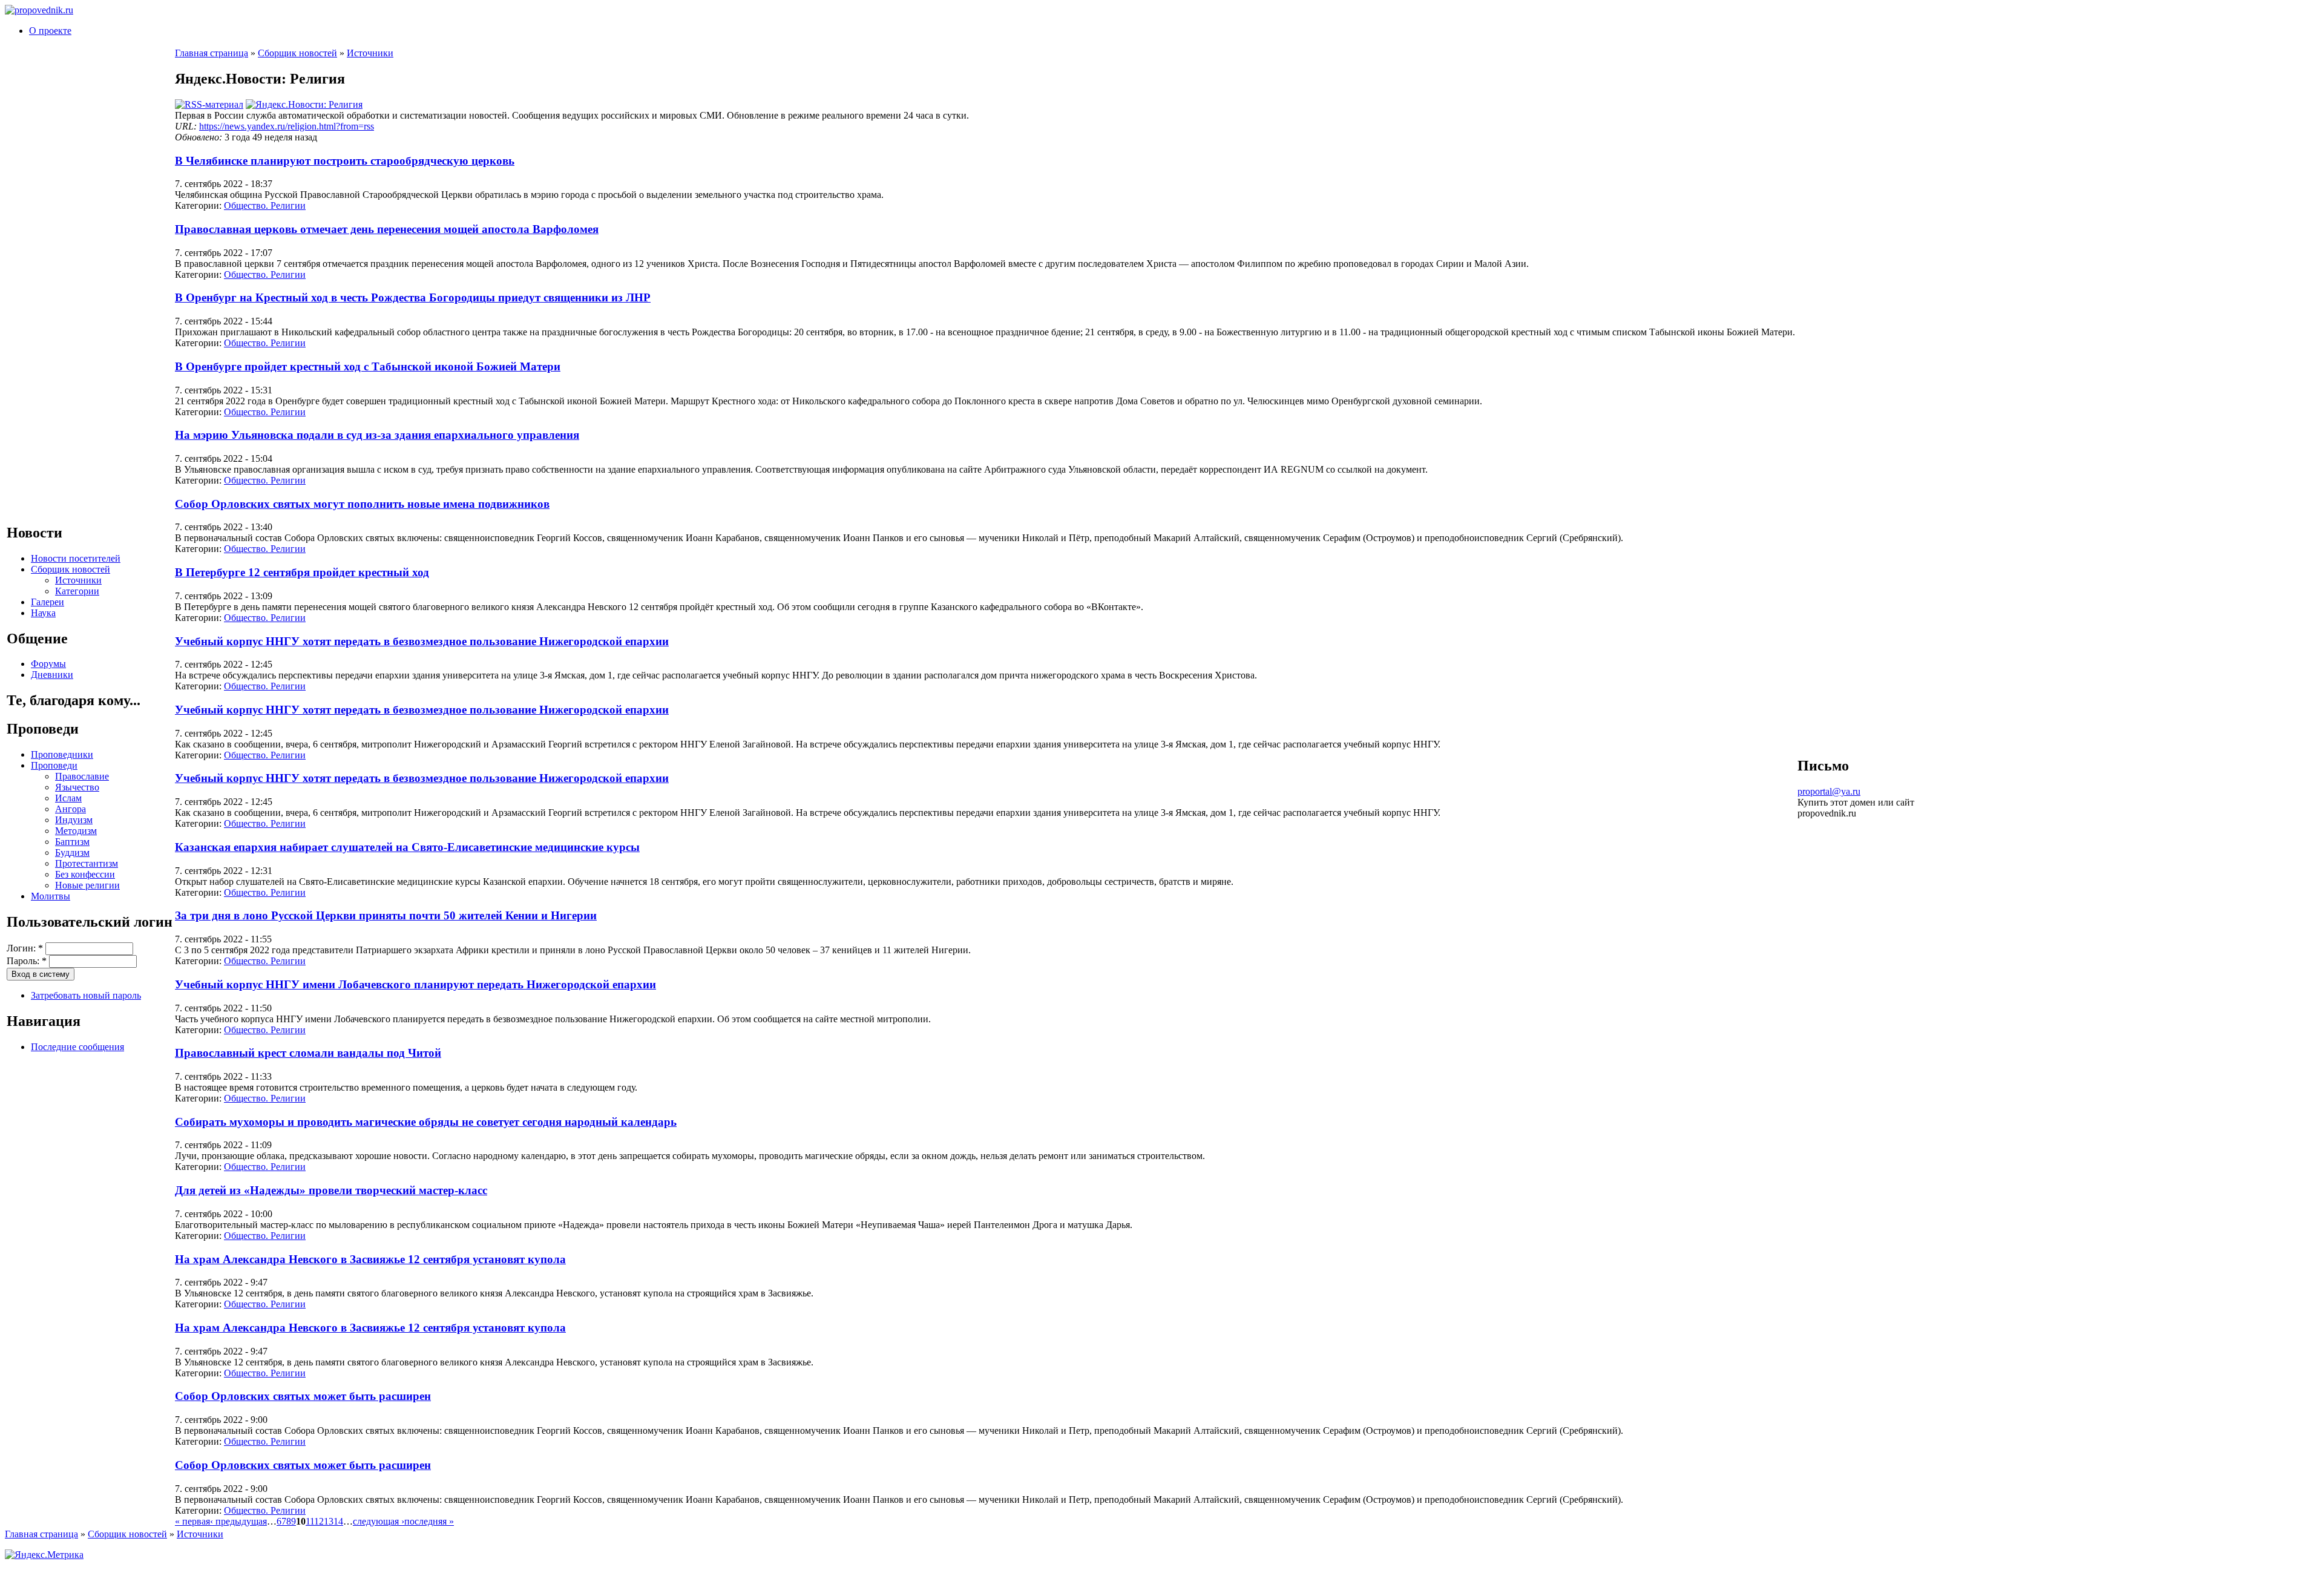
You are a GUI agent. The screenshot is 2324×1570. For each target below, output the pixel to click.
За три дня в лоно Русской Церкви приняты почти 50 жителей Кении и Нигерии (386, 915)
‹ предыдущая (238, 1521)
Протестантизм (87, 863)
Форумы (48, 664)
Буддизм (72, 852)
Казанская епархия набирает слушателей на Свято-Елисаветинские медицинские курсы (407, 847)
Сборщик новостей (71, 569)
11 (310, 1521)
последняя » (429, 1521)
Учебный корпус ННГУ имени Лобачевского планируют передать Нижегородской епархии (415, 984)
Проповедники (62, 754)
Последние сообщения (77, 1047)
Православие (82, 776)
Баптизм (72, 842)
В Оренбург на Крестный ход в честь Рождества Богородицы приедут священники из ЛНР (413, 297)
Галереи (48, 602)
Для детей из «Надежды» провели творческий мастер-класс (331, 1190)
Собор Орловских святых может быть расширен (303, 1396)
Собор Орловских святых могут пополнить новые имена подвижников (362, 504)
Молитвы (51, 896)
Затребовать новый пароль (86, 995)
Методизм (76, 831)
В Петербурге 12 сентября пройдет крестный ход (302, 572)
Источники (78, 580)
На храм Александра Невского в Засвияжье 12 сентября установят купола (370, 1259)
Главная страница (212, 53)
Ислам (68, 798)
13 (329, 1521)
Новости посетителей (76, 558)
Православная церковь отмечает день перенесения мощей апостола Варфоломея (387, 229)
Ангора (71, 809)
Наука (43, 613)
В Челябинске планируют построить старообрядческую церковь (345, 161)
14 (338, 1521)
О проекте (50, 31)
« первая (192, 1521)
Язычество (77, 787)
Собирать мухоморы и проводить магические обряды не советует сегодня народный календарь (426, 1122)
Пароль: (27, 961)
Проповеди (54, 765)
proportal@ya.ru (1829, 791)
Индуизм (74, 820)
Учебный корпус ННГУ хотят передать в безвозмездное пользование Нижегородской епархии (422, 641)
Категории (77, 591)
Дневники (52, 675)
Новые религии (87, 885)
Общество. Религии (265, 205)
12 (319, 1521)
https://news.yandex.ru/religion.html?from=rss (287, 126)
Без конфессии (85, 874)
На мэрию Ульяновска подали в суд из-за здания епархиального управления (377, 435)
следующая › (379, 1521)
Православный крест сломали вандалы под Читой (308, 1053)
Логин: (25, 948)
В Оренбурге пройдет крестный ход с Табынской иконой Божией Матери (368, 366)
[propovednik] (39, 10)
